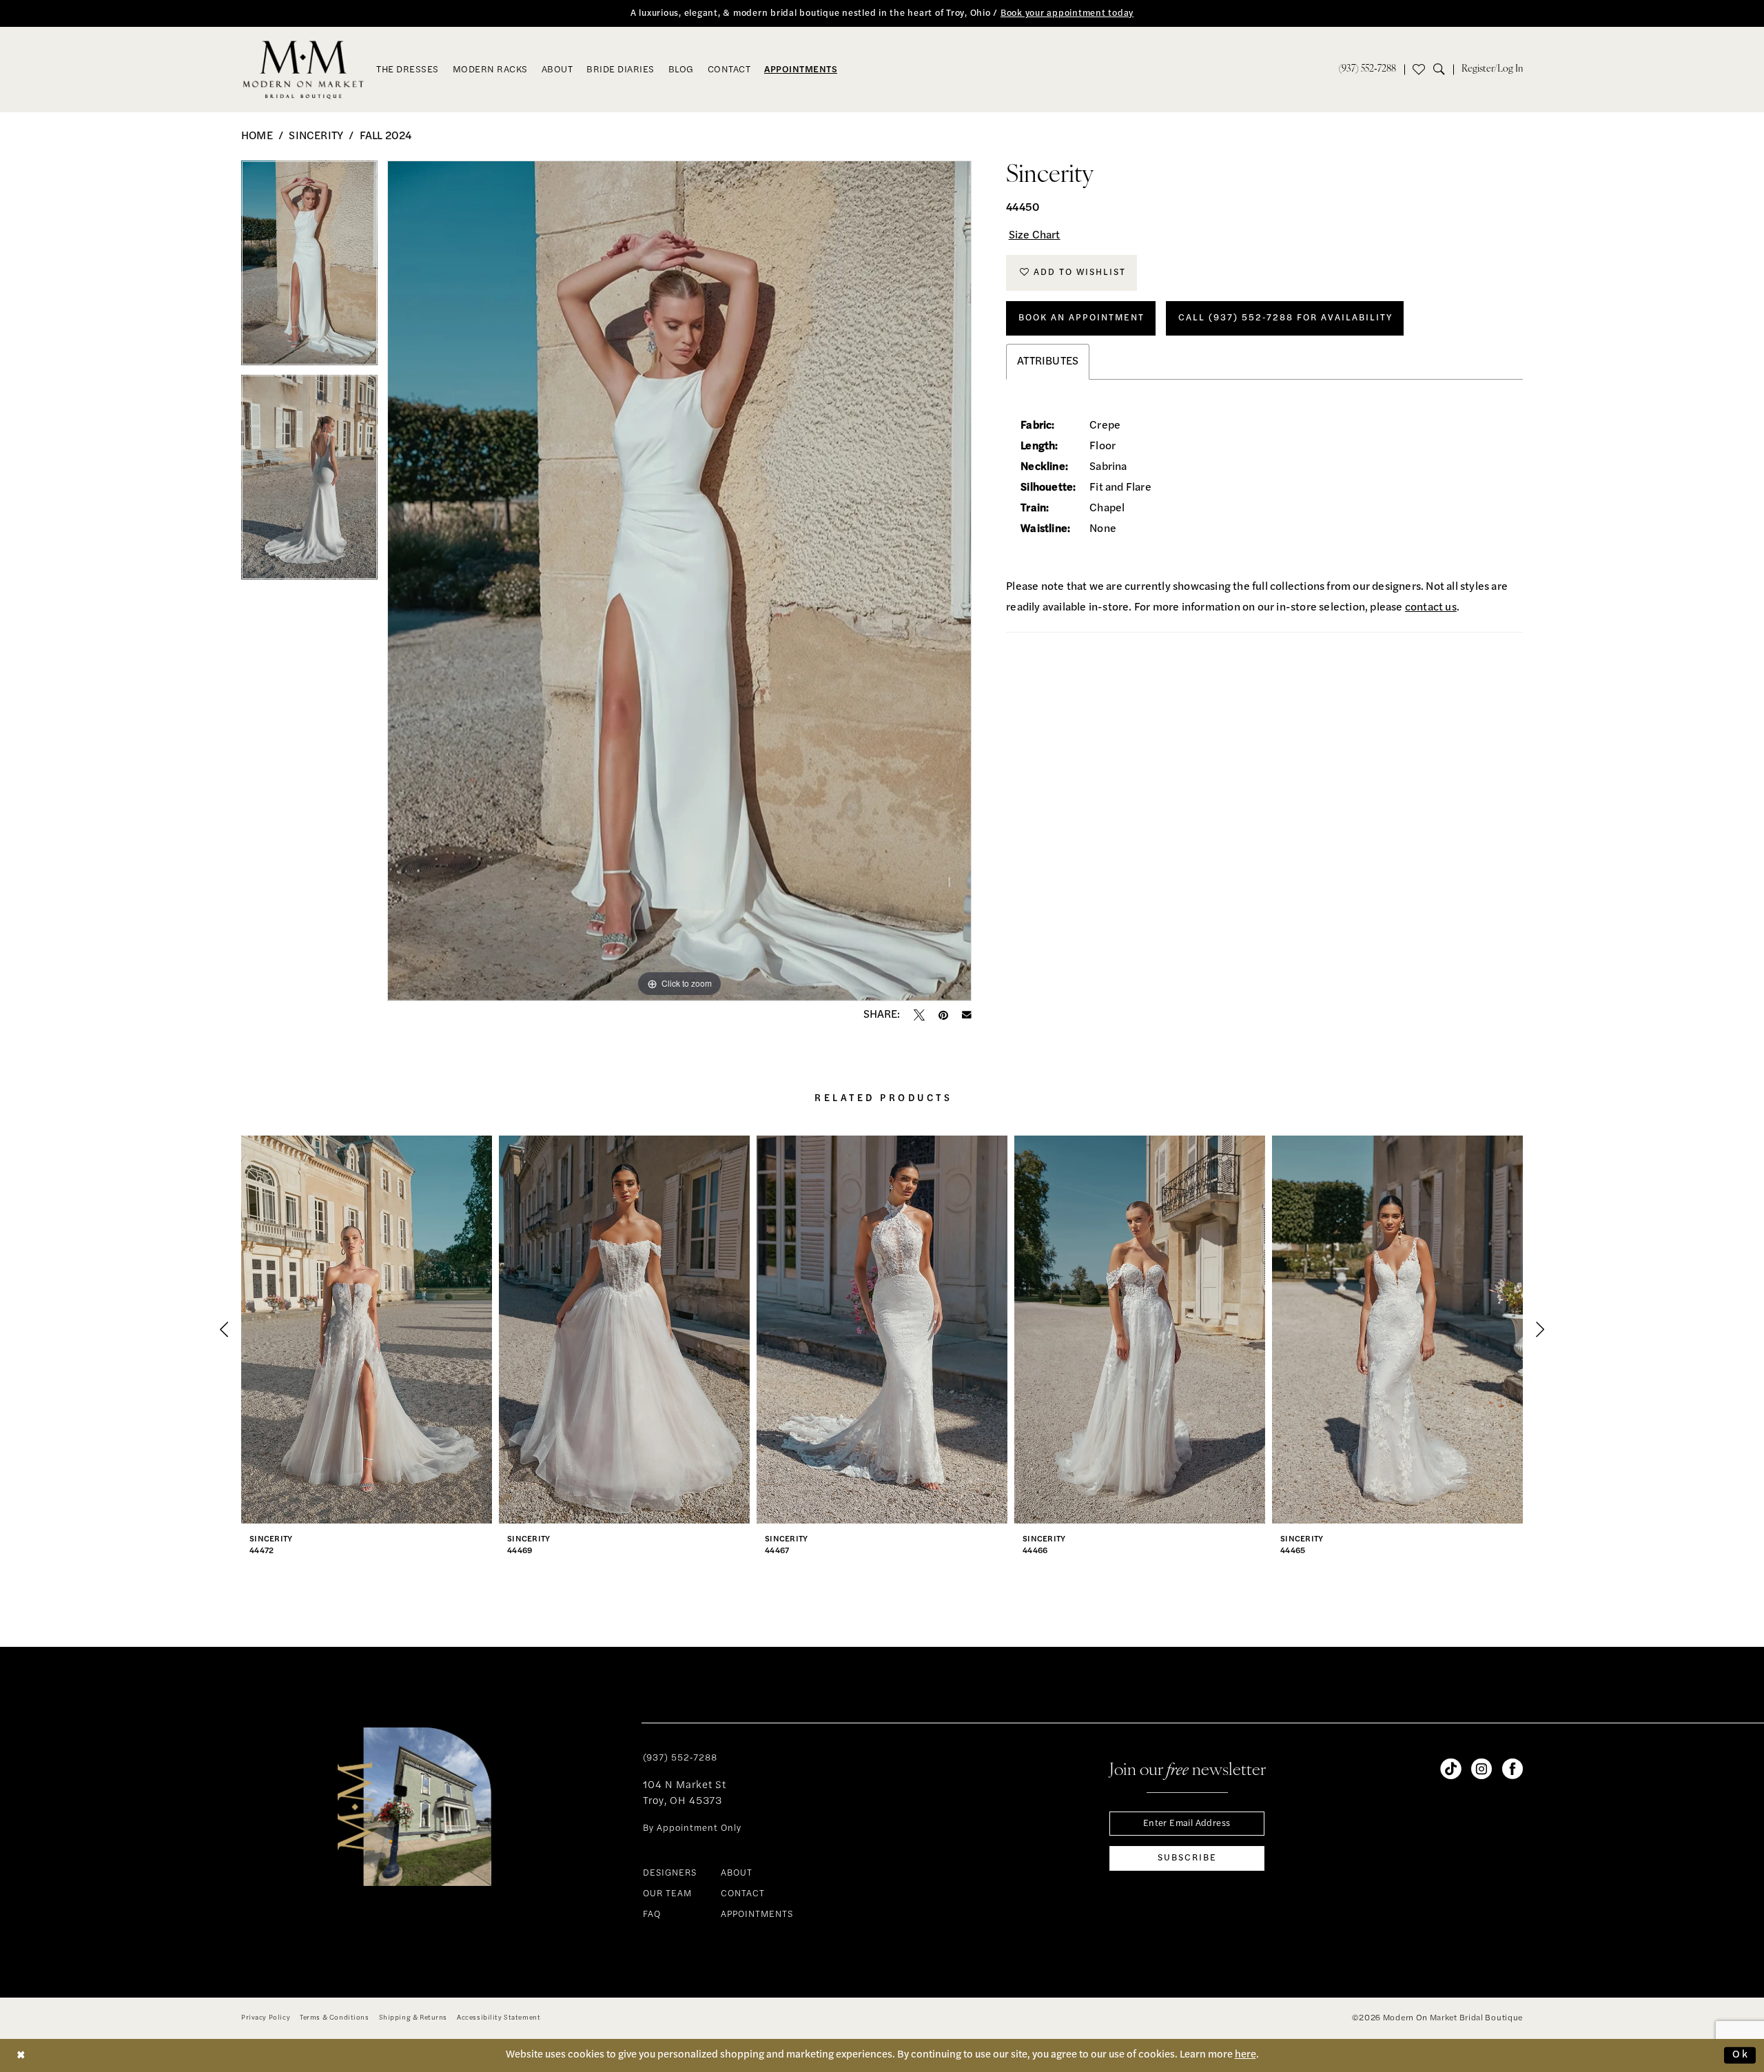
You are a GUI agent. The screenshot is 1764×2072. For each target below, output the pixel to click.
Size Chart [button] (1035, 236)
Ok (1741, 2055)
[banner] (304, 70)
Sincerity (316, 136)
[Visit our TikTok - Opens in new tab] (1450, 1769)
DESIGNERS (670, 1873)
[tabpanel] (309, 268)
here (1245, 2055)
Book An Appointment (1081, 318)
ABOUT (737, 1873)
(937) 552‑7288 (680, 1758)
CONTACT (743, 1894)
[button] (1492, 70)
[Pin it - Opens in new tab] (943, 1015)
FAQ (652, 1915)
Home (257, 136)
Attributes (1048, 362)
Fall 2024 (386, 136)
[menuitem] (1367, 70)
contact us (1431, 608)
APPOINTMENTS (757, 1915)
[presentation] (367, 1330)
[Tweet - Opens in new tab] (919, 1015)
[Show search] (1443, 70)
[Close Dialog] (21, 2055)
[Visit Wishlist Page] (1419, 70)
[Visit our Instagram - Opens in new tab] (1481, 1769)
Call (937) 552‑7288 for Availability (1285, 318)
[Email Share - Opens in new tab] (967, 1015)
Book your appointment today (1067, 13)
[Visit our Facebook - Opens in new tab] (1512, 1769)
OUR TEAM (667, 1894)
